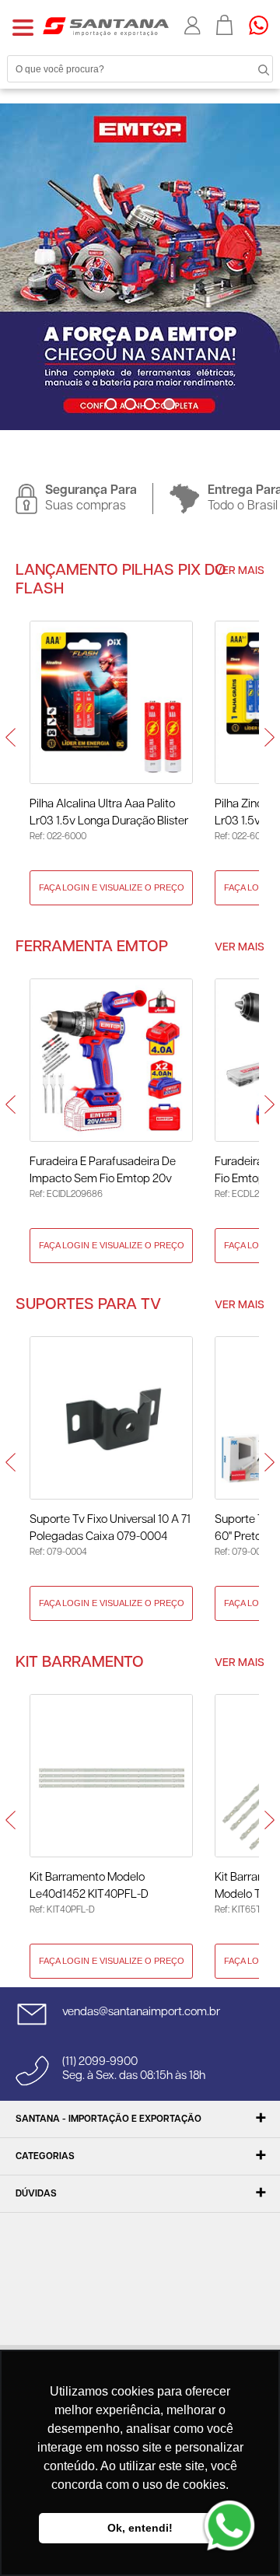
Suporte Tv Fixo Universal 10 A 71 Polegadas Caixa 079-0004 (110, 1528)
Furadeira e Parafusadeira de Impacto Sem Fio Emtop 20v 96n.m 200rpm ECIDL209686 (104, 1172)
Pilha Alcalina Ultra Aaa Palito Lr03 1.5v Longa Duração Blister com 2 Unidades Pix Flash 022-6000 (109, 814)
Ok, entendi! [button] (140, 2528)
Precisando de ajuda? (264, 25)
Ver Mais (240, 571)
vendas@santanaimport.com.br (141, 2012)
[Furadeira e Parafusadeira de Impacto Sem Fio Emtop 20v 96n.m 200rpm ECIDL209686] (111, 1060)
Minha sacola (225, 25)
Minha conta (192, 26)
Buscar (249, 68)
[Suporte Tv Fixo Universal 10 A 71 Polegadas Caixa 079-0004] (111, 1418)
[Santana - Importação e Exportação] (106, 26)
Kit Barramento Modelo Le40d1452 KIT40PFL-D (89, 1886)
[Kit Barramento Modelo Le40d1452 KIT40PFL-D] (111, 1776)
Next (152, 435)
